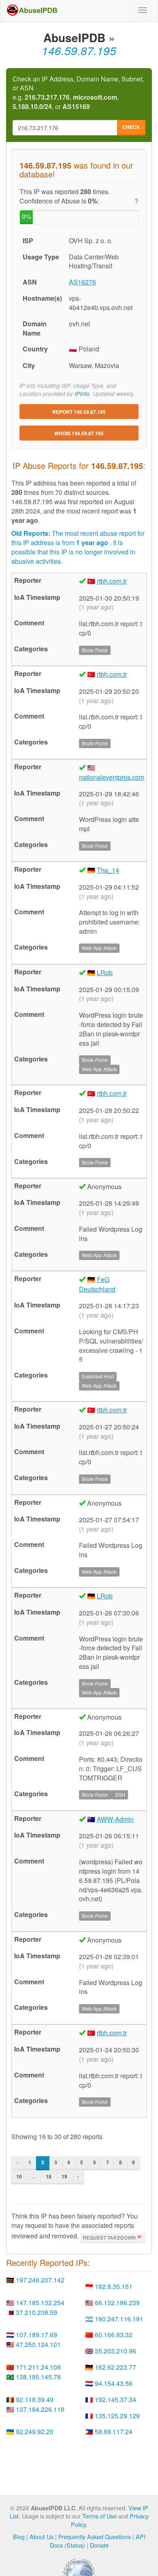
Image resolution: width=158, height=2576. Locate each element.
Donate (99, 2545)
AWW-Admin (115, 1819)
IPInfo (82, 394)
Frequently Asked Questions (95, 2536)
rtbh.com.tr (112, 581)
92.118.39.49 (35, 2399)
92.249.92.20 (35, 2432)
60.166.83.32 (114, 2335)
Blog (19, 2536)
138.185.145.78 (38, 2377)
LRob (105, 972)
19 (64, 2176)
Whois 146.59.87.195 (79, 433)
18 (49, 2176)
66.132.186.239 (117, 2303)
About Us (42, 2536)
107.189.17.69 (36, 2335)
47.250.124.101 (38, 2344)
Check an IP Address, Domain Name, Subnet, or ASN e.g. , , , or (78, 93)
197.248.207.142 (40, 2280)
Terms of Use (99, 2516)
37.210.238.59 (36, 2312)
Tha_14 (108, 870)
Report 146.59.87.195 (79, 412)
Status (75, 2545)
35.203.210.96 (115, 2351)
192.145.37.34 (115, 2399)
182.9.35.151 (114, 2286)
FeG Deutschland (97, 1284)
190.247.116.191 (119, 2319)
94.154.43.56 (114, 2383)
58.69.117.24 (114, 2432)
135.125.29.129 (117, 2416)
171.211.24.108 (38, 2367)
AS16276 (82, 282)
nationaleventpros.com (112, 777)
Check (131, 127)
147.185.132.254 (40, 2303)
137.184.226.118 (40, 2409)
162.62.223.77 (115, 2367)
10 (19, 2176)
